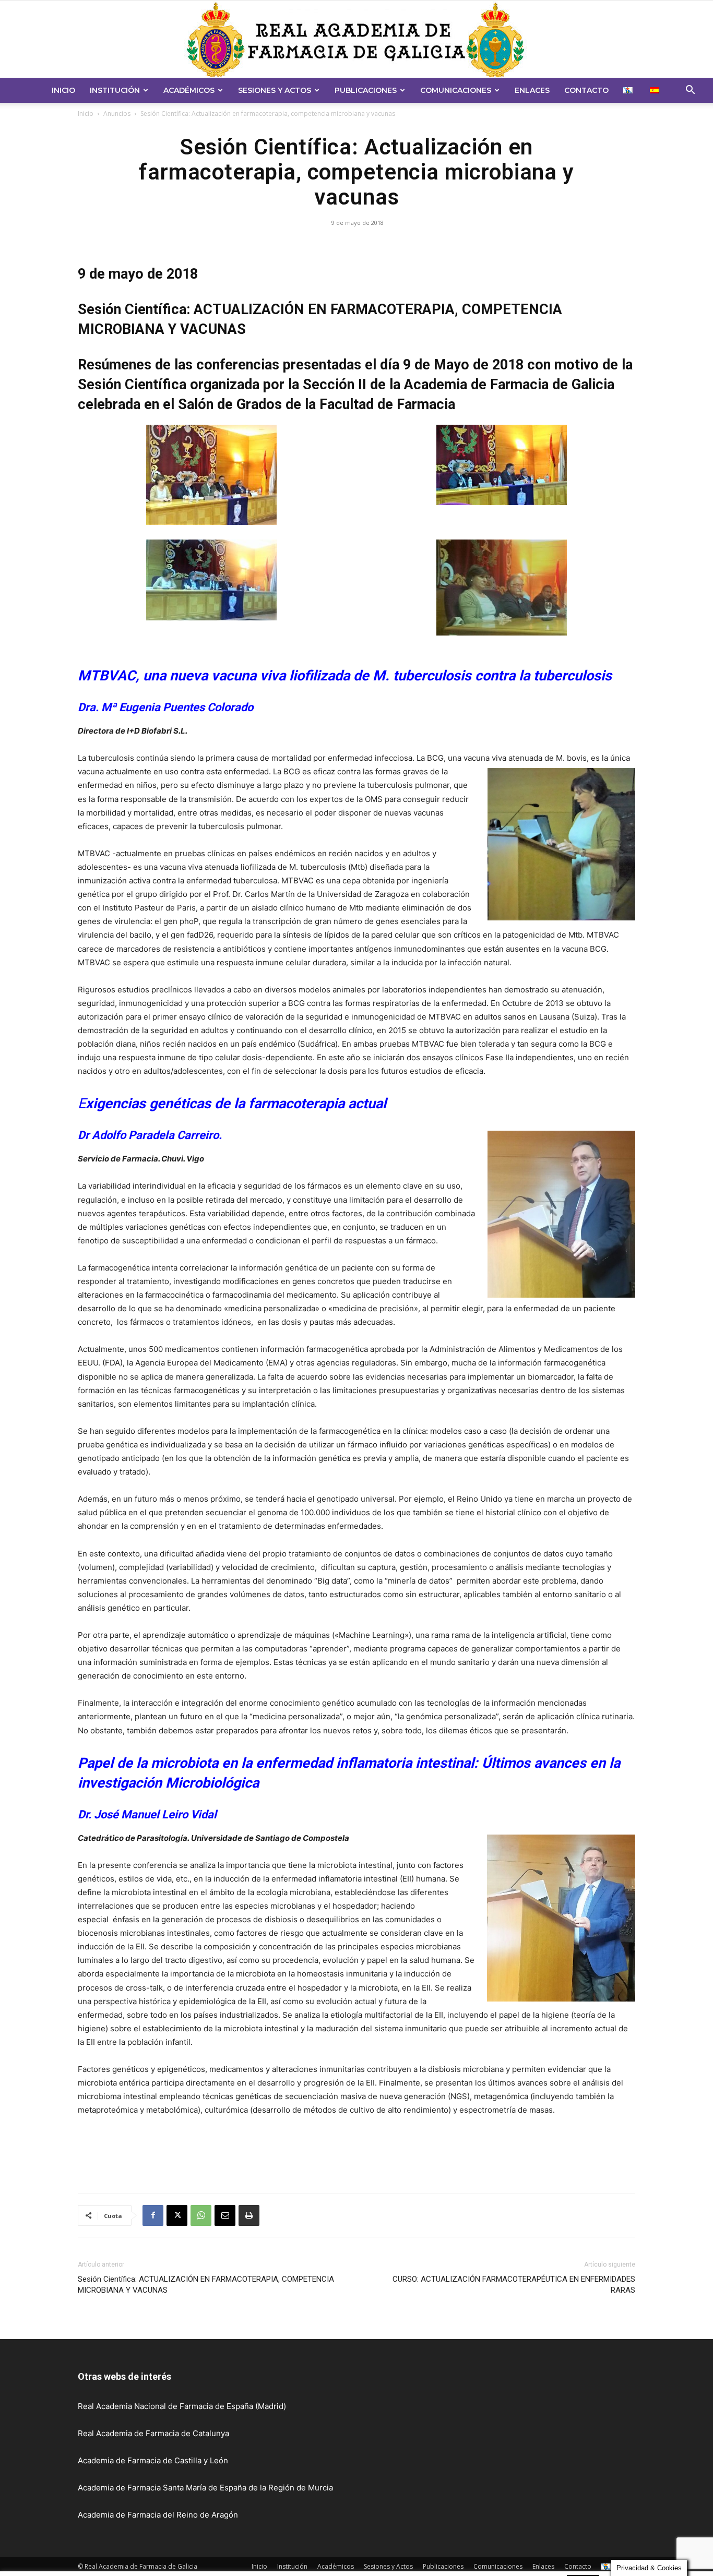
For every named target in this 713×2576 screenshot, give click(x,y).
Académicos (189, 90)
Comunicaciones (456, 90)
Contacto (586, 90)
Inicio (63, 90)
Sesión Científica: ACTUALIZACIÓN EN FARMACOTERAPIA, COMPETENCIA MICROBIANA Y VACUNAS (206, 2285)
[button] (690, 91)
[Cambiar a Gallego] (629, 90)
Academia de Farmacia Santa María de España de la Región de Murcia (205, 2488)
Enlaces (532, 90)
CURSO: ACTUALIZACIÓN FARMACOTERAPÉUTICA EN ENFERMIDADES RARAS (514, 2285)
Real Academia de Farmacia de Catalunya (153, 2433)
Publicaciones (366, 90)
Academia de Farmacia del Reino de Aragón (158, 2515)
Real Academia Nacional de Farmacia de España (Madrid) (182, 2406)
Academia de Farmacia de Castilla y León (153, 2460)
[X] (177, 2215)
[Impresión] (249, 2215)
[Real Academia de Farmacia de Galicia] (356, 39)
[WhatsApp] (201, 2215)
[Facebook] (153, 2215)
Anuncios (117, 113)
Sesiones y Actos (275, 90)
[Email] (225, 2215)
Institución (115, 90)
